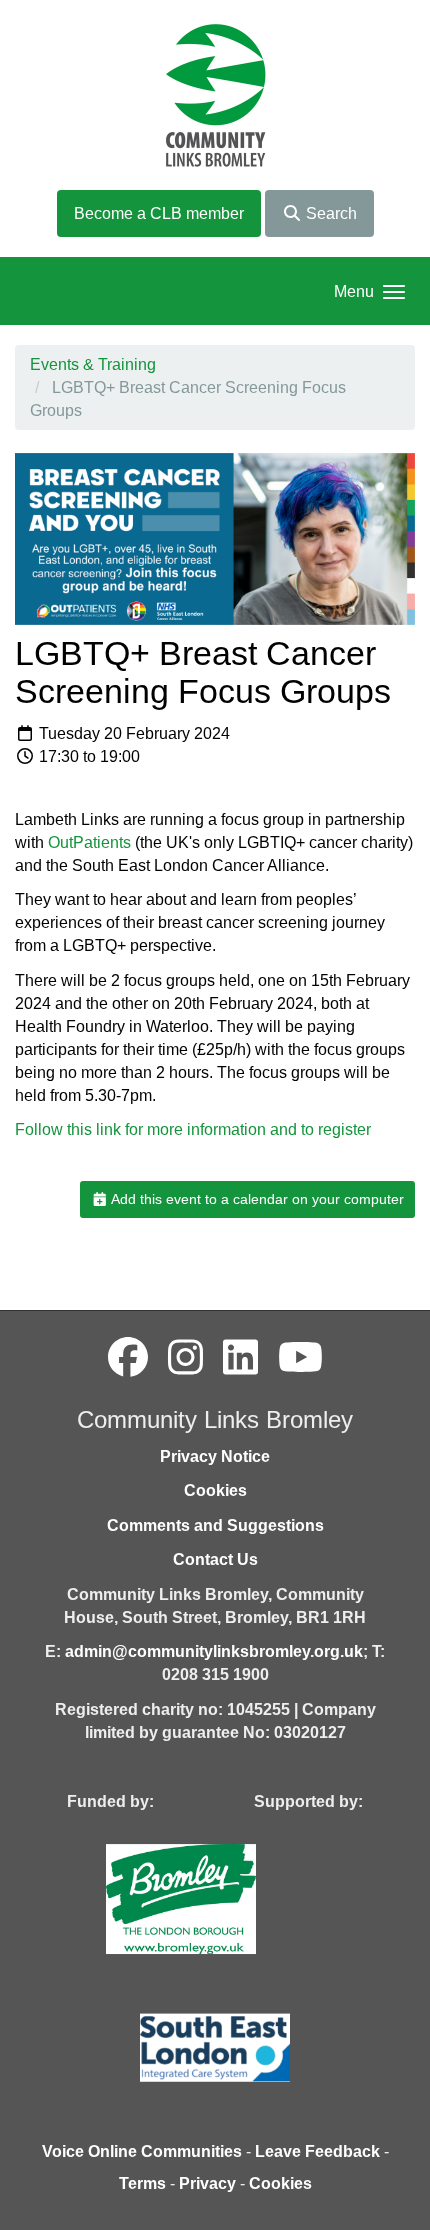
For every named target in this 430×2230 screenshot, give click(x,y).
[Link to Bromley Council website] (211, 1897)
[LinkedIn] (240, 1358)
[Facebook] (128, 1358)
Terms (142, 2183)
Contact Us (215, 1559)
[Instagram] (185, 1358)
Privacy (207, 2183)
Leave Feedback (317, 2151)
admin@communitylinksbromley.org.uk (214, 1651)
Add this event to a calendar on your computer (256, 1199)
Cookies (215, 1490)
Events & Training (93, 364)
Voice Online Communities (142, 2151)
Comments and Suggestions (215, 1525)
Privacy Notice (215, 1456)
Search (329, 213)
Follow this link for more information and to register (193, 1129)
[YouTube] (300, 1358)
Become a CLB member (159, 213)
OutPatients (89, 842)
